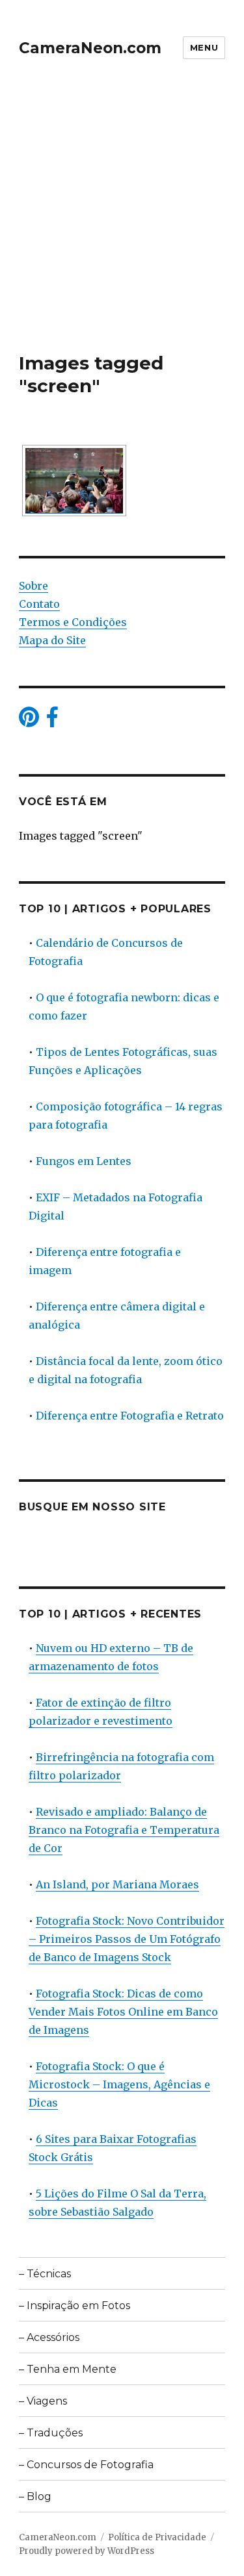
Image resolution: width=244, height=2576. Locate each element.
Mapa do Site (52, 640)
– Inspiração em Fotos (75, 2306)
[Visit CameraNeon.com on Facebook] (52, 721)
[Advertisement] (122, 224)
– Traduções (51, 2433)
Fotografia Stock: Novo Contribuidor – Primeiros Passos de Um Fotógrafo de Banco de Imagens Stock (127, 1939)
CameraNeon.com (90, 48)
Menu (204, 47)
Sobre (34, 586)
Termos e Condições (73, 622)
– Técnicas (45, 2274)
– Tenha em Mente (68, 2369)
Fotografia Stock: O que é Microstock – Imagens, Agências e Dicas (119, 2084)
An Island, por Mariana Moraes (117, 1884)
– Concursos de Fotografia (86, 2465)
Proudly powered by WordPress (87, 2551)
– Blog (35, 2496)
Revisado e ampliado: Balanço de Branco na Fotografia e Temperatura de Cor (124, 1830)
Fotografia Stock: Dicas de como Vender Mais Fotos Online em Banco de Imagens (123, 2012)
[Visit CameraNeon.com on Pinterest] (29, 721)
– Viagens (43, 2401)
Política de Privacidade (157, 2537)
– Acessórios (49, 2337)
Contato (39, 604)
